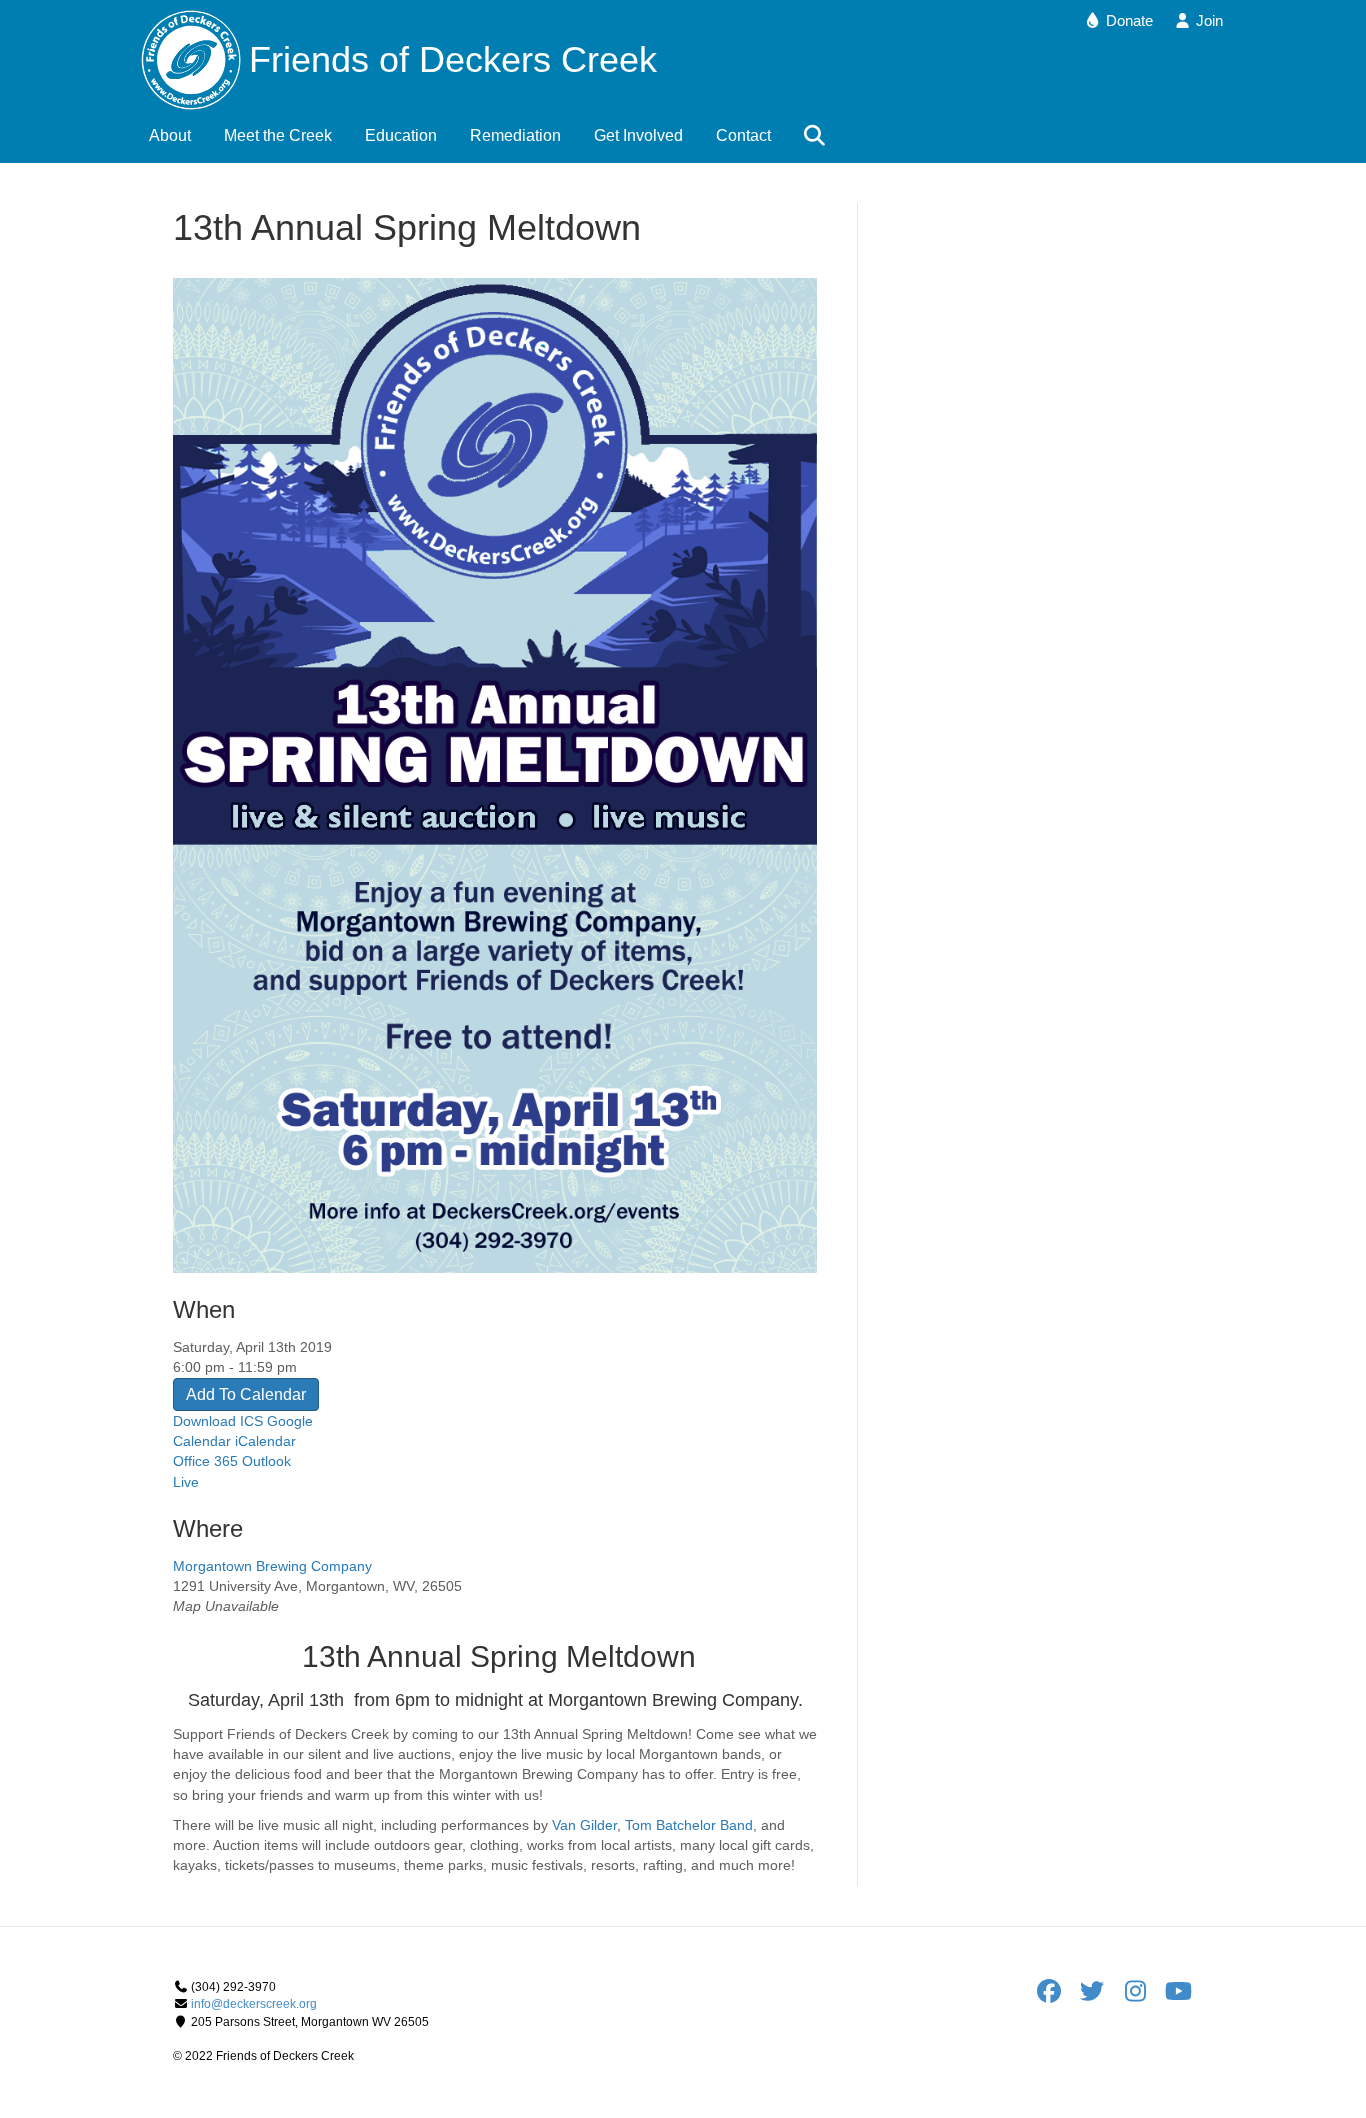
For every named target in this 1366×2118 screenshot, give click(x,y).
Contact (743, 135)
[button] (818, 136)
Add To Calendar (246, 1394)
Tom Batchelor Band (689, 1825)
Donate (1127, 20)
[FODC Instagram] (1141, 1996)
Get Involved (638, 135)
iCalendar (265, 1441)
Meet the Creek (278, 135)
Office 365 (205, 1461)
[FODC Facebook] (1055, 1996)
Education (401, 135)
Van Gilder (584, 1825)
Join (1207, 20)
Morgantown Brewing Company (272, 1566)
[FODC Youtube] (1178, 1996)
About (170, 135)
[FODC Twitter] (1098, 1996)
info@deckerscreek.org (254, 2004)
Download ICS (218, 1421)
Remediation (515, 135)
